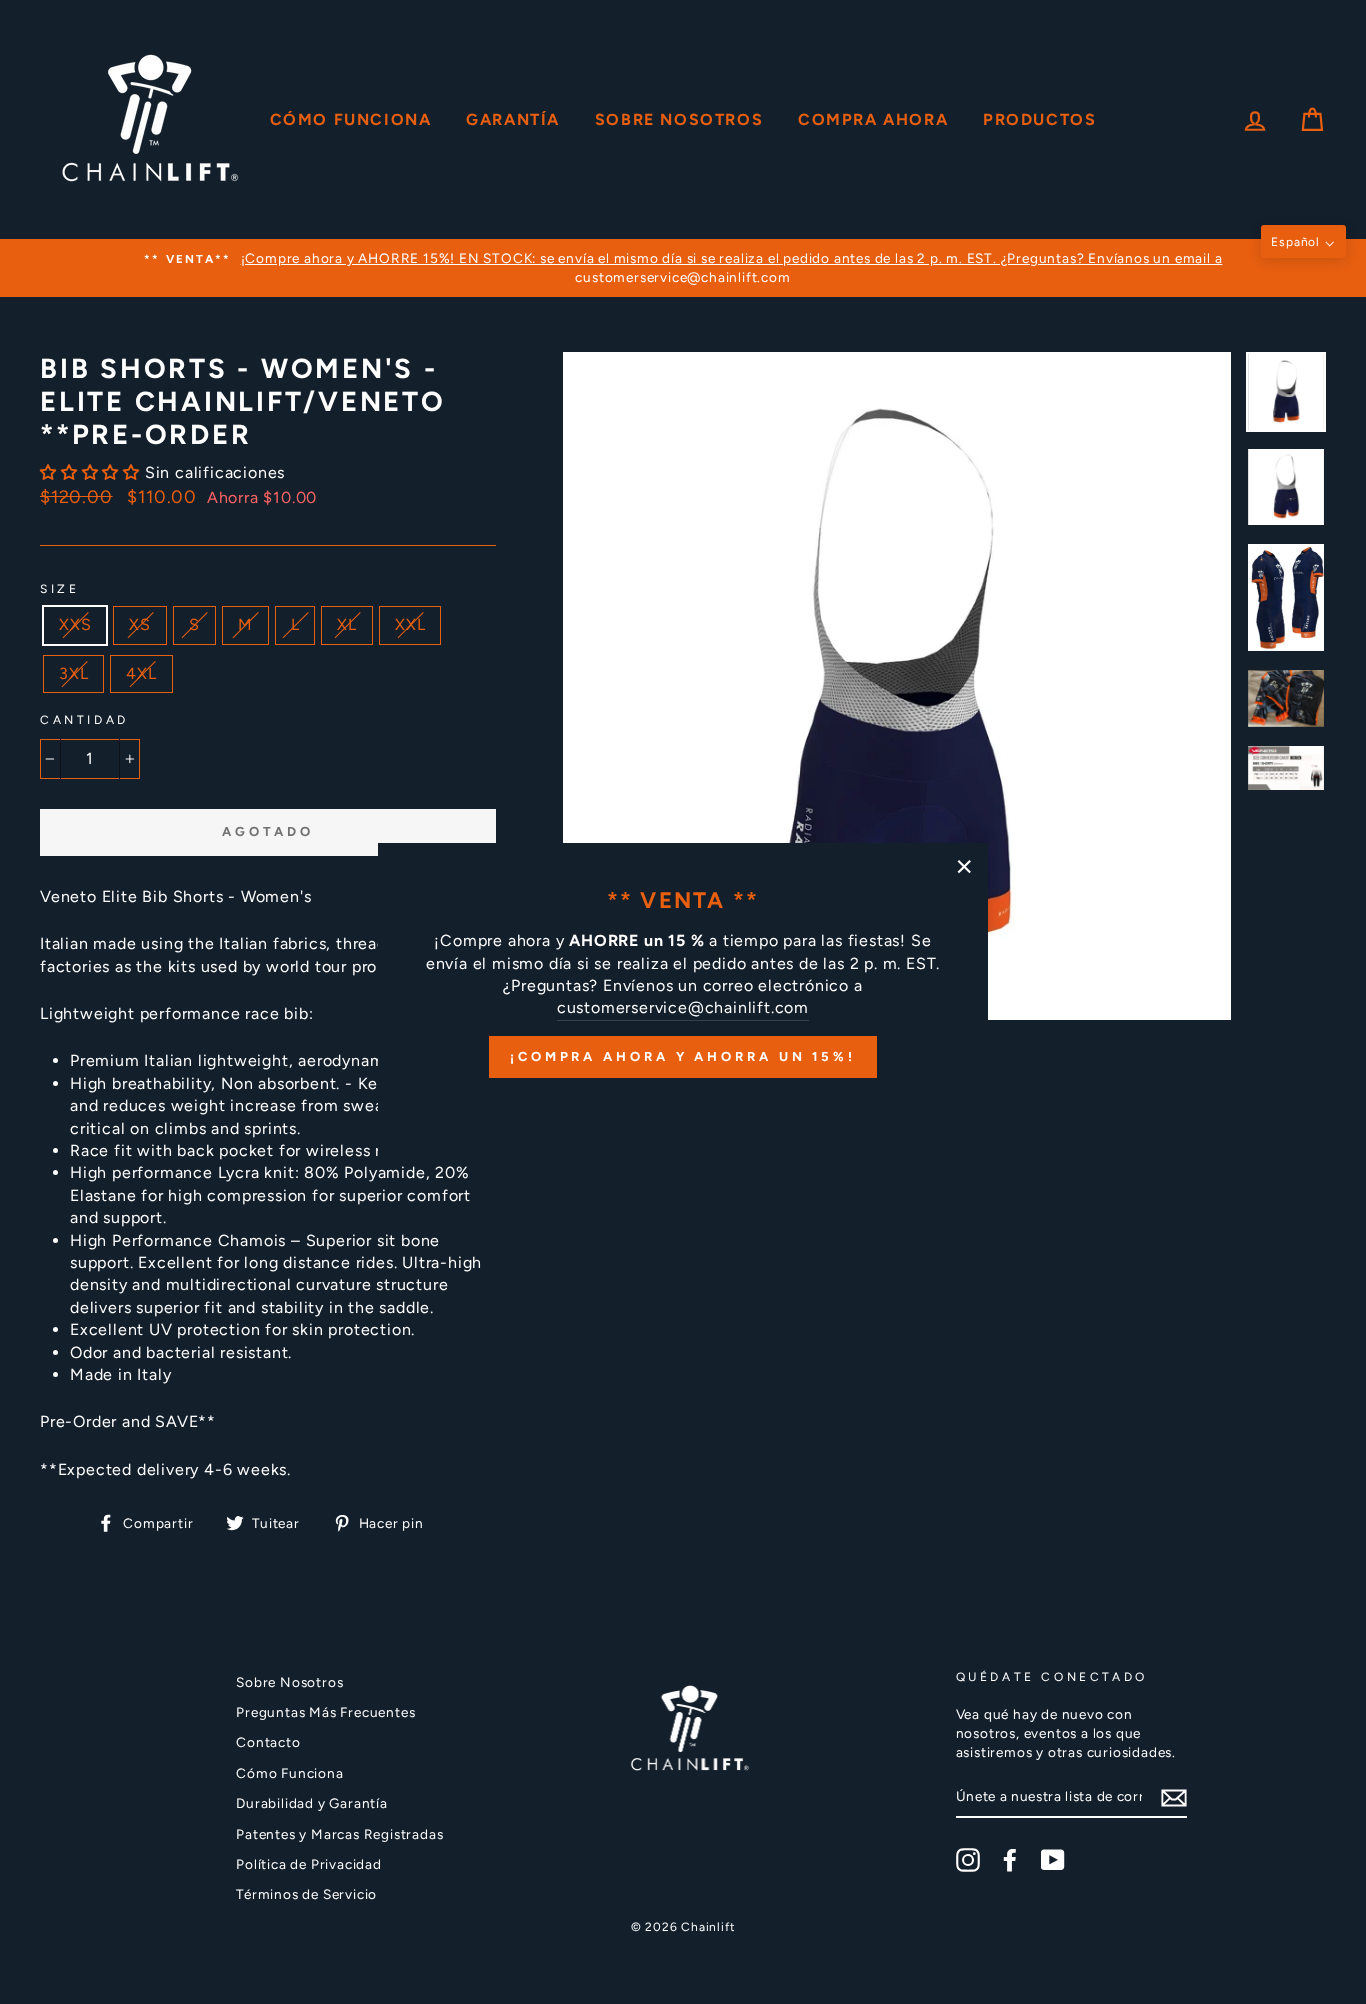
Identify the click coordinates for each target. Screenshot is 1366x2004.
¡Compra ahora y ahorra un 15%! (683, 1056)
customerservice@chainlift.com (683, 1007)
